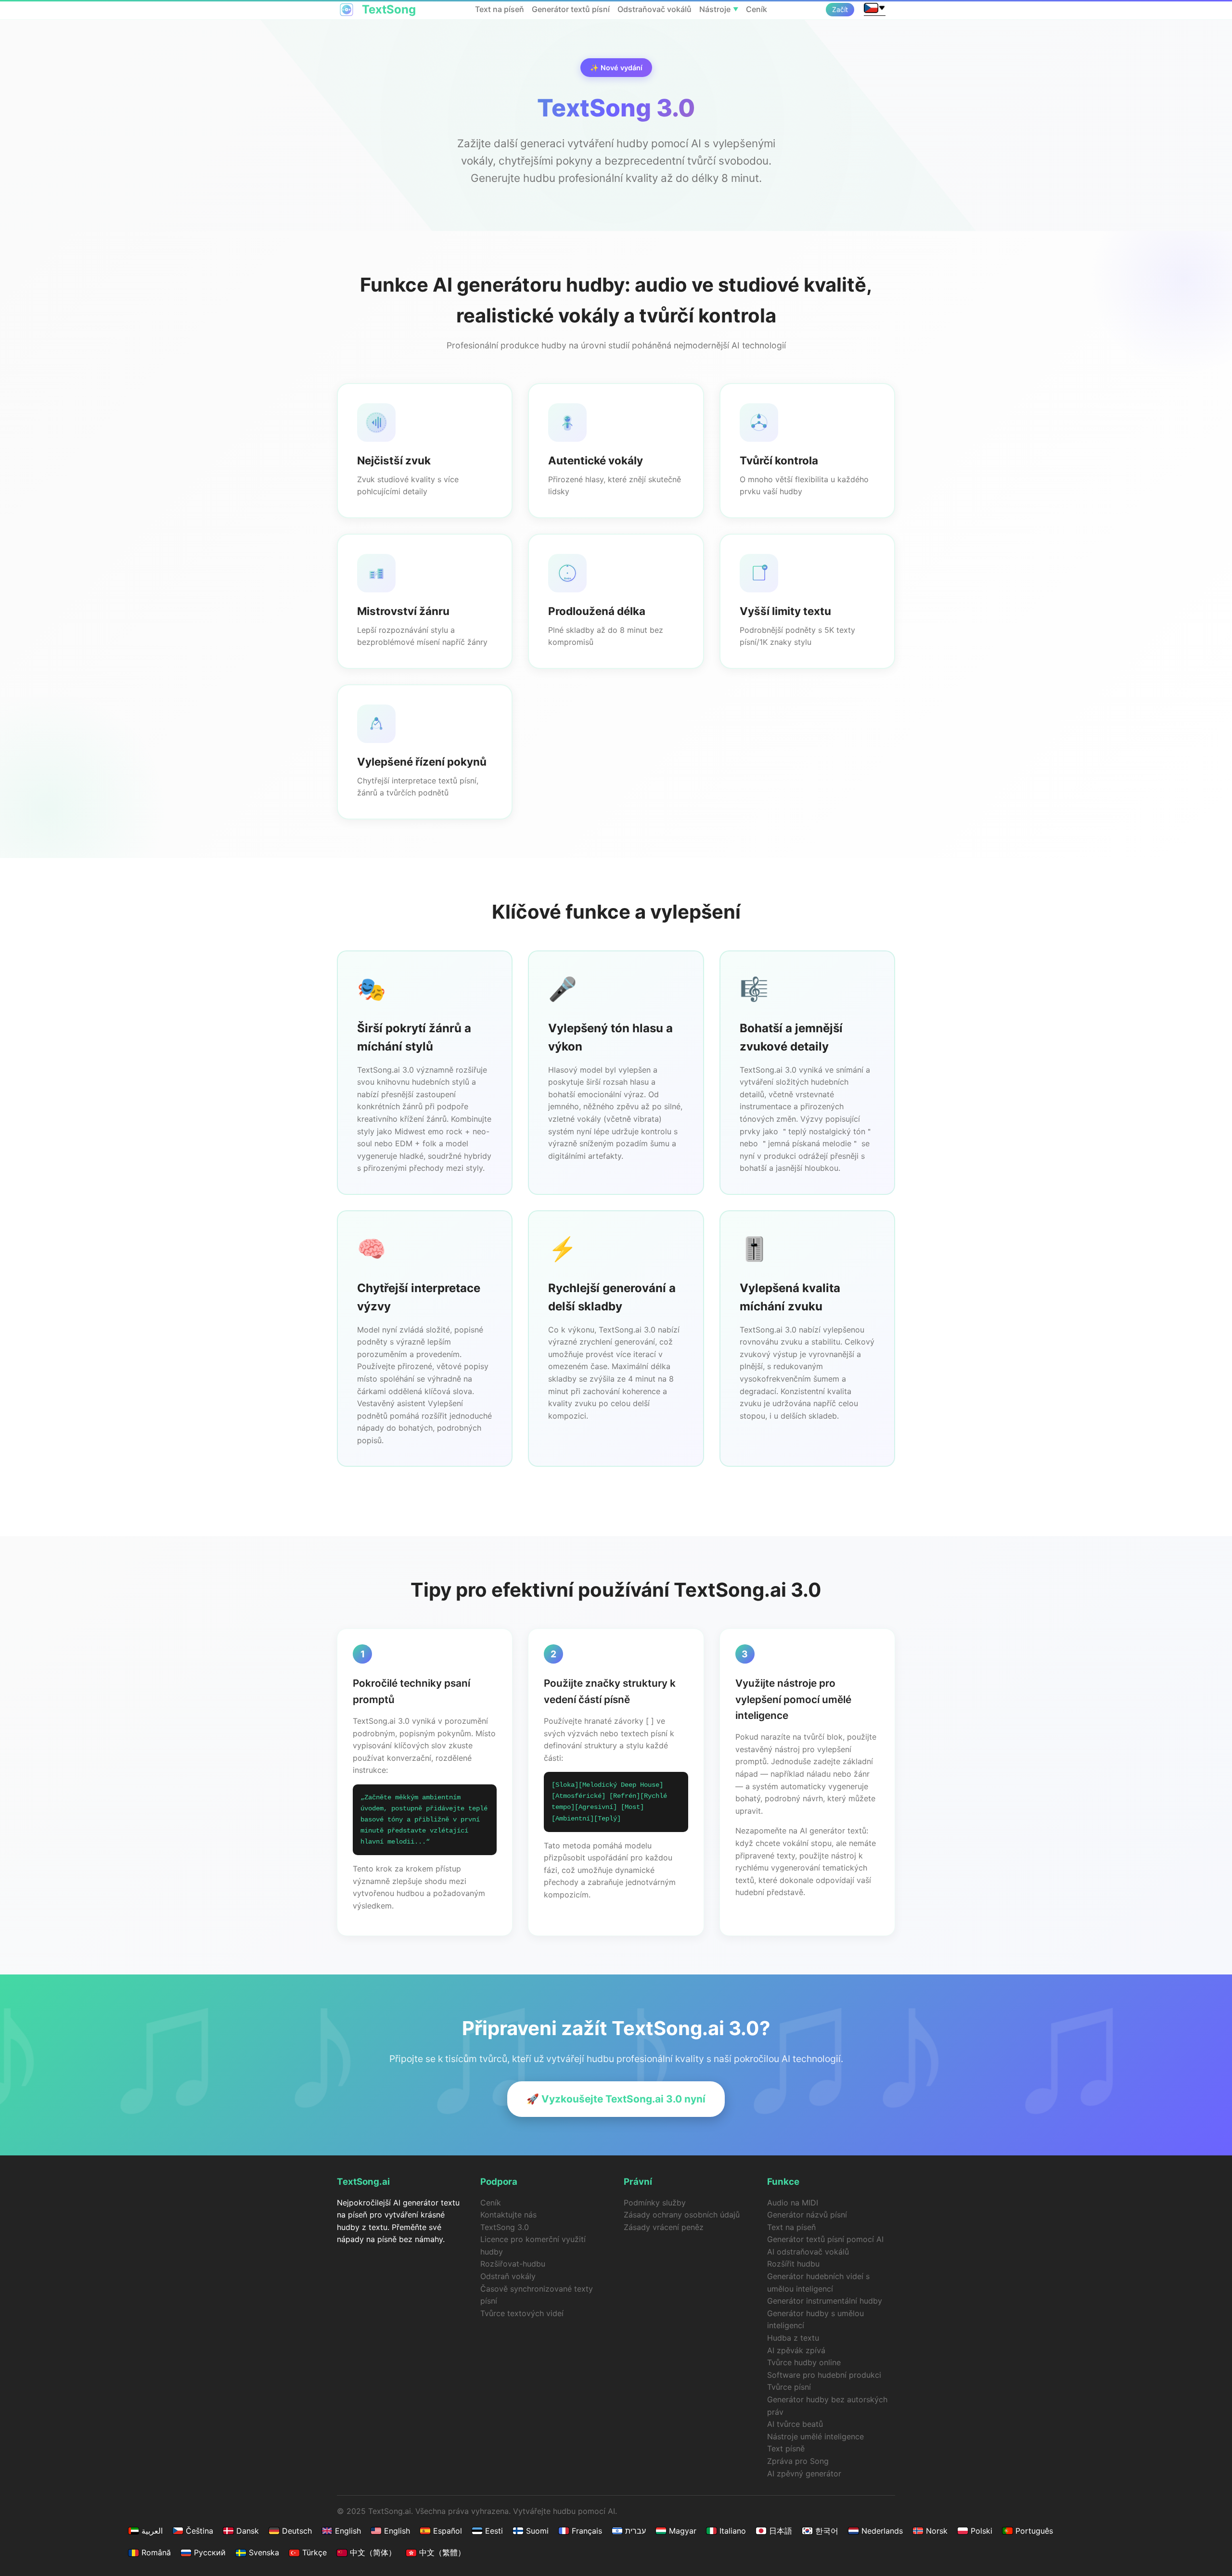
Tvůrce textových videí (522, 2313)
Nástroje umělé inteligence (815, 2436)
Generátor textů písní (571, 9)
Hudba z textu (793, 2338)
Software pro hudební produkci (824, 2375)
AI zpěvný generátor (804, 2473)
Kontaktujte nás (508, 2215)
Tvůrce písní (789, 2387)
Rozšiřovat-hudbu (513, 2264)
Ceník (757, 9)
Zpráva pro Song (798, 2461)
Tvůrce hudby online (804, 2362)
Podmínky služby (655, 2203)
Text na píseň (500, 9)
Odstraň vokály (508, 2276)
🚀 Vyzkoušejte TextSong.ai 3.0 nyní (616, 2099)
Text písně (786, 2448)
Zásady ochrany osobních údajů (682, 2215)
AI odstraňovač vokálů (808, 2252)
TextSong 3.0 (505, 2227)
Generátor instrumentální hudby (825, 2301)
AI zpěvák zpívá (796, 2350)
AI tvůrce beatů (795, 2424)
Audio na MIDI (793, 2203)
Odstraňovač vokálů (654, 9)
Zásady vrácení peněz (664, 2227)
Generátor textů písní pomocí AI (825, 2239)
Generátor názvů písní (807, 2215)
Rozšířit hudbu (793, 2264)
